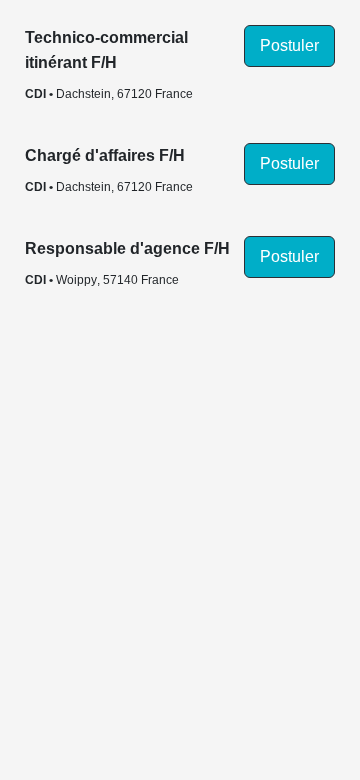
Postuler (289, 45)
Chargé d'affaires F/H (105, 155)
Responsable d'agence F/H (127, 248)
